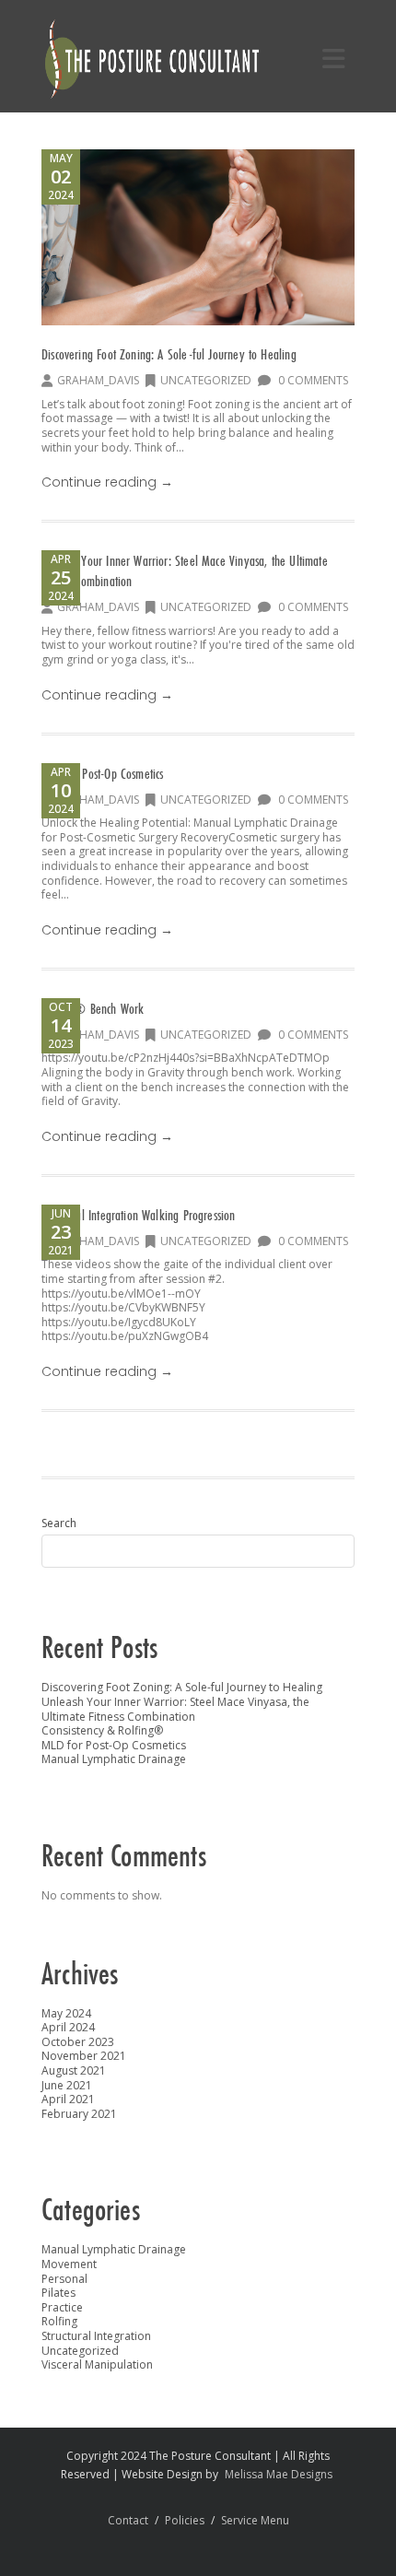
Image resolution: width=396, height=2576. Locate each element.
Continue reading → (107, 482)
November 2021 (84, 2056)
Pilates (58, 2293)
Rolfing (59, 2321)
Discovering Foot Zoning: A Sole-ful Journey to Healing (169, 354)
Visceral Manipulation (97, 2364)
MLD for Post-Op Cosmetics (103, 773)
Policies (185, 2520)
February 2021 (79, 2114)
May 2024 (66, 2013)
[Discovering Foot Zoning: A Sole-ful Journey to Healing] (198, 237)
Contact (128, 2520)
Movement (69, 2264)
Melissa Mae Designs (279, 2474)
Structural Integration (96, 2336)
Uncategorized (206, 380)
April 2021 (68, 2099)
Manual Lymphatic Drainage (114, 1759)
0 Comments (312, 380)
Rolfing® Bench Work (93, 1008)
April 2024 (68, 2027)
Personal (64, 2279)
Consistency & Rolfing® (102, 1730)
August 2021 (74, 2070)
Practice (62, 2307)
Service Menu (255, 2520)
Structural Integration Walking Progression (139, 1215)
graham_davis (98, 380)
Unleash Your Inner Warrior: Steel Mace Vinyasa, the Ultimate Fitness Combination (175, 1709)
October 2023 (78, 2042)
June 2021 (67, 2085)
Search (59, 1523)
